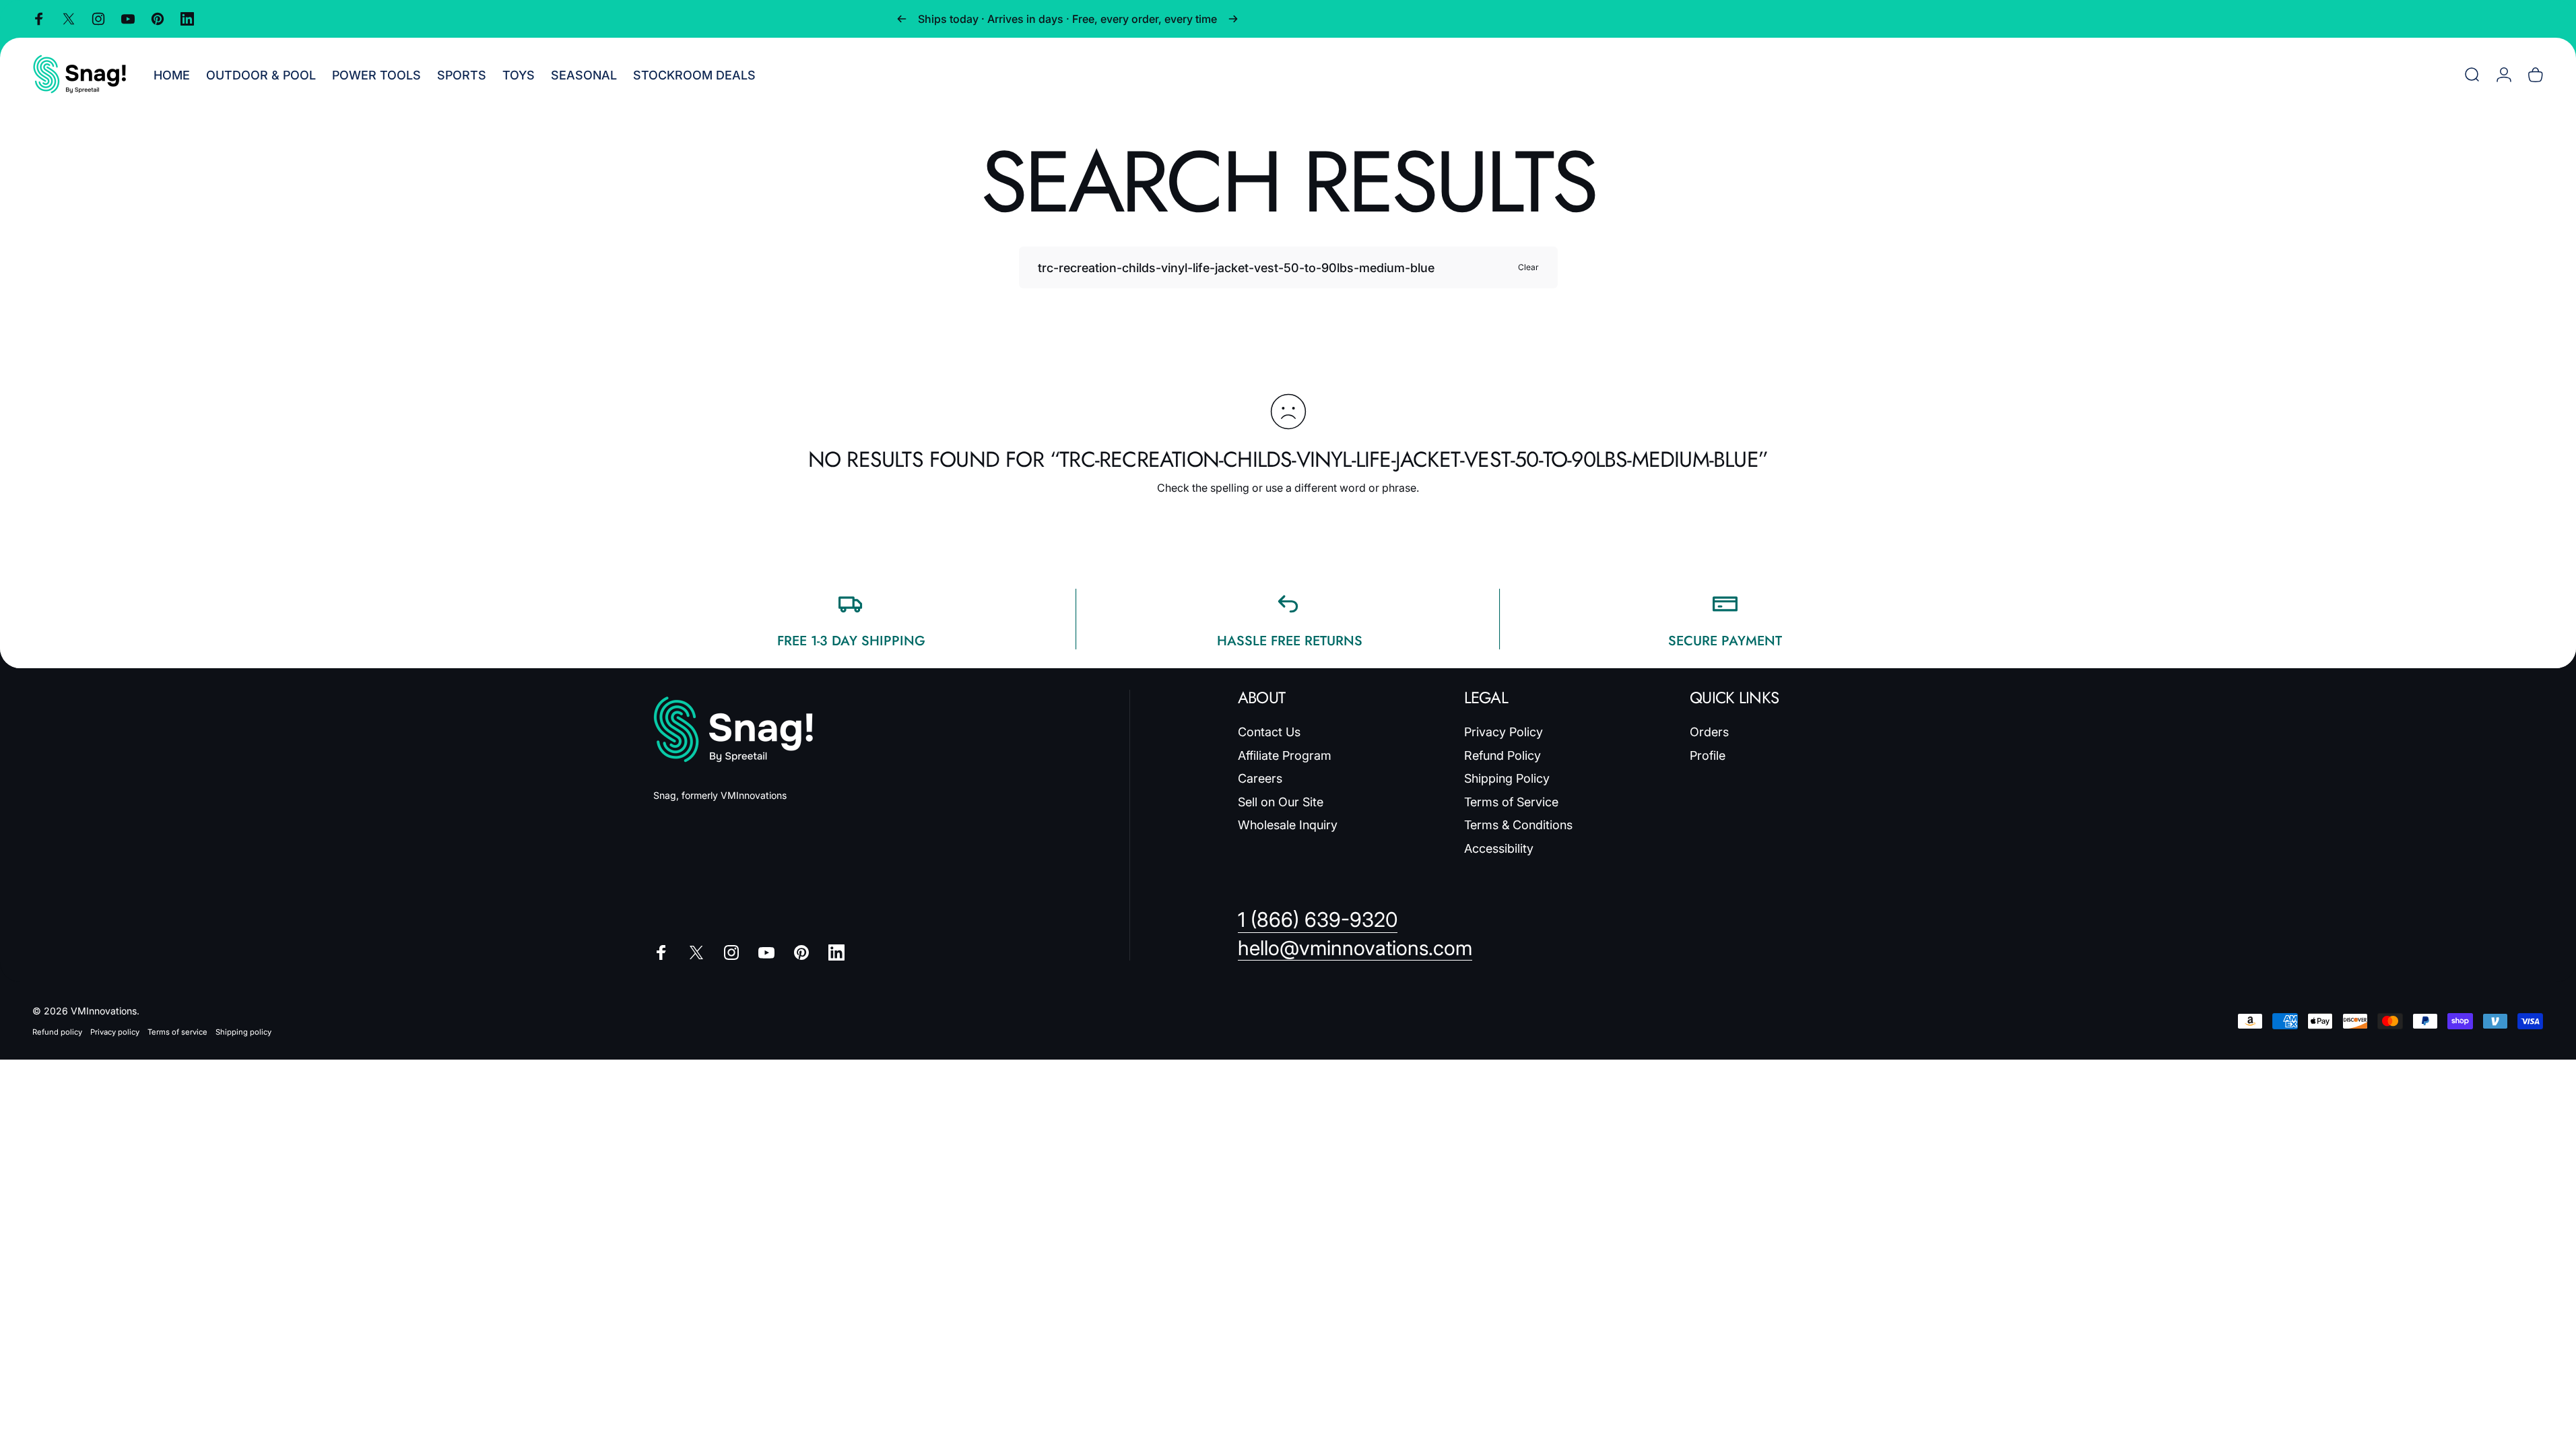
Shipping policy (243, 1032)
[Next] (1233, 19)
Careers (1260, 778)
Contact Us (1269, 732)
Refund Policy (1502, 755)
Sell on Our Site (1281, 802)
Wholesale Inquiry (1288, 825)
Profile (1708, 755)
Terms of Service (1511, 802)
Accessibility (1499, 848)
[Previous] (902, 19)
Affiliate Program (1285, 755)
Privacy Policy (1504, 732)
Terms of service (177, 1032)
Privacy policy (115, 1032)
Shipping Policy (1507, 778)
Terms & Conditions (1518, 825)
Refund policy (57, 1032)
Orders (1709, 732)
